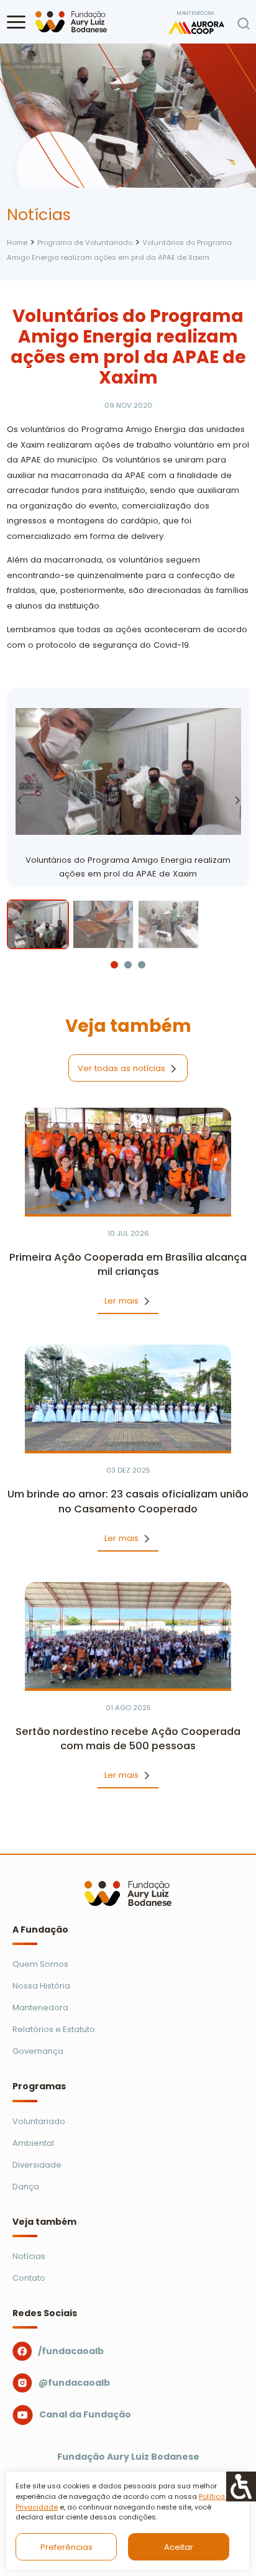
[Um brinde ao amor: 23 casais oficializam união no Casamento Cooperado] (128, 1398)
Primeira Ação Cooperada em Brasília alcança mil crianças (128, 1265)
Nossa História (41, 1986)
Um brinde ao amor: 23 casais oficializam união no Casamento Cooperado (128, 1502)
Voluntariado (39, 2121)
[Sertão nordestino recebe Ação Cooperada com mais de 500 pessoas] (128, 1635)
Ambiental (33, 2143)
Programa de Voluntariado (85, 242)
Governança (38, 2051)
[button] (16, 22)
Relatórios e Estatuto (54, 2029)
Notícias (29, 2256)
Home (17, 242)
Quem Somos (40, 1964)
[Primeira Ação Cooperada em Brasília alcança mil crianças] (128, 1161)
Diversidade (37, 2165)
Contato (29, 2278)
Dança (26, 2187)
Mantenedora (40, 2008)
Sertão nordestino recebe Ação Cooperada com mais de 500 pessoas (128, 1739)
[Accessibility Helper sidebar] (241, 2486)
